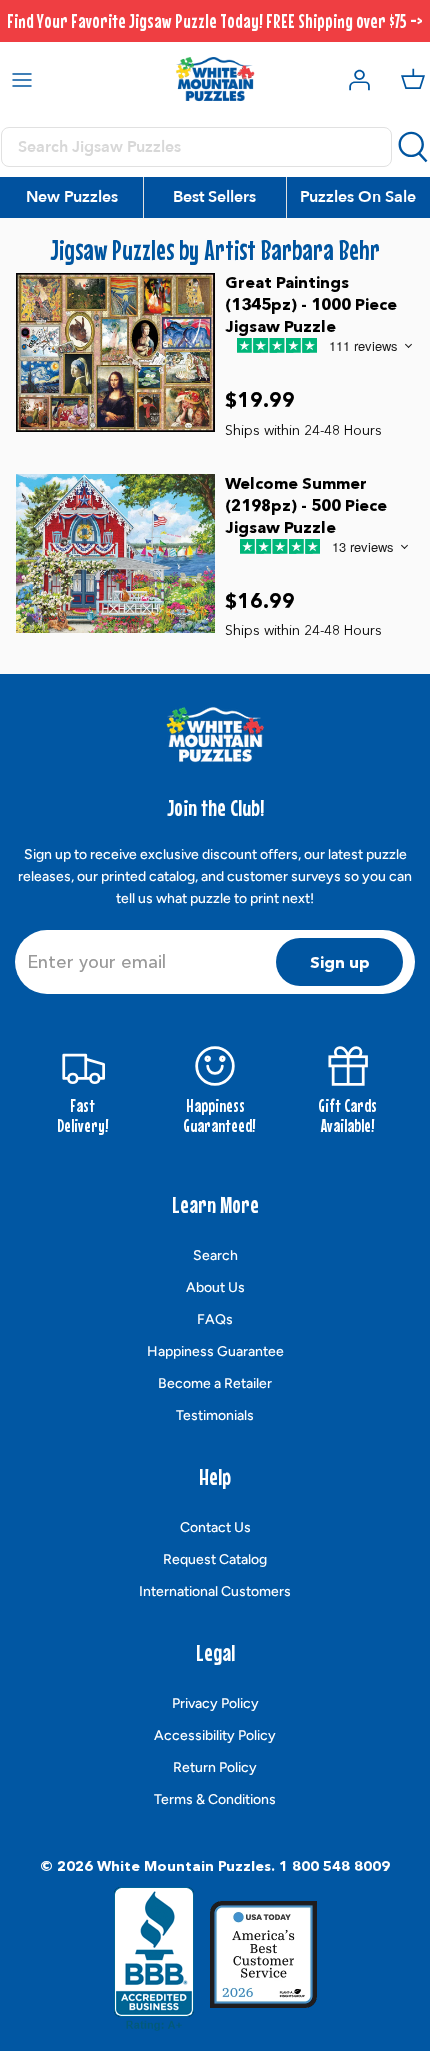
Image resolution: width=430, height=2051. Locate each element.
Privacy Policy (215, 1703)
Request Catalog (215, 1559)
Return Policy (215, 1767)
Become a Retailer (215, 1383)
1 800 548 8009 (334, 1866)
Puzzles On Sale (358, 197)
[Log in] (354, 79)
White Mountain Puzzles (184, 1866)
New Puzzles (72, 197)
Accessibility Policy (215, 1735)
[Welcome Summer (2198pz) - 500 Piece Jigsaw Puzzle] (115, 553)
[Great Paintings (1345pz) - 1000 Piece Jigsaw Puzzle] (115, 352)
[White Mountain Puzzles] (215, 79)
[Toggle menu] (22, 79)
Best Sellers (214, 197)
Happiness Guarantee (215, 1351)
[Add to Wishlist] (329, 384)
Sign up (340, 962)
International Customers (215, 1591)
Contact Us (215, 1527)
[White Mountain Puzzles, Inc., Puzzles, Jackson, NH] (154, 1959)
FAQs (215, 1319)
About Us (215, 1287)
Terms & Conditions (215, 1799)
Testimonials (215, 1415)
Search (215, 1255)
